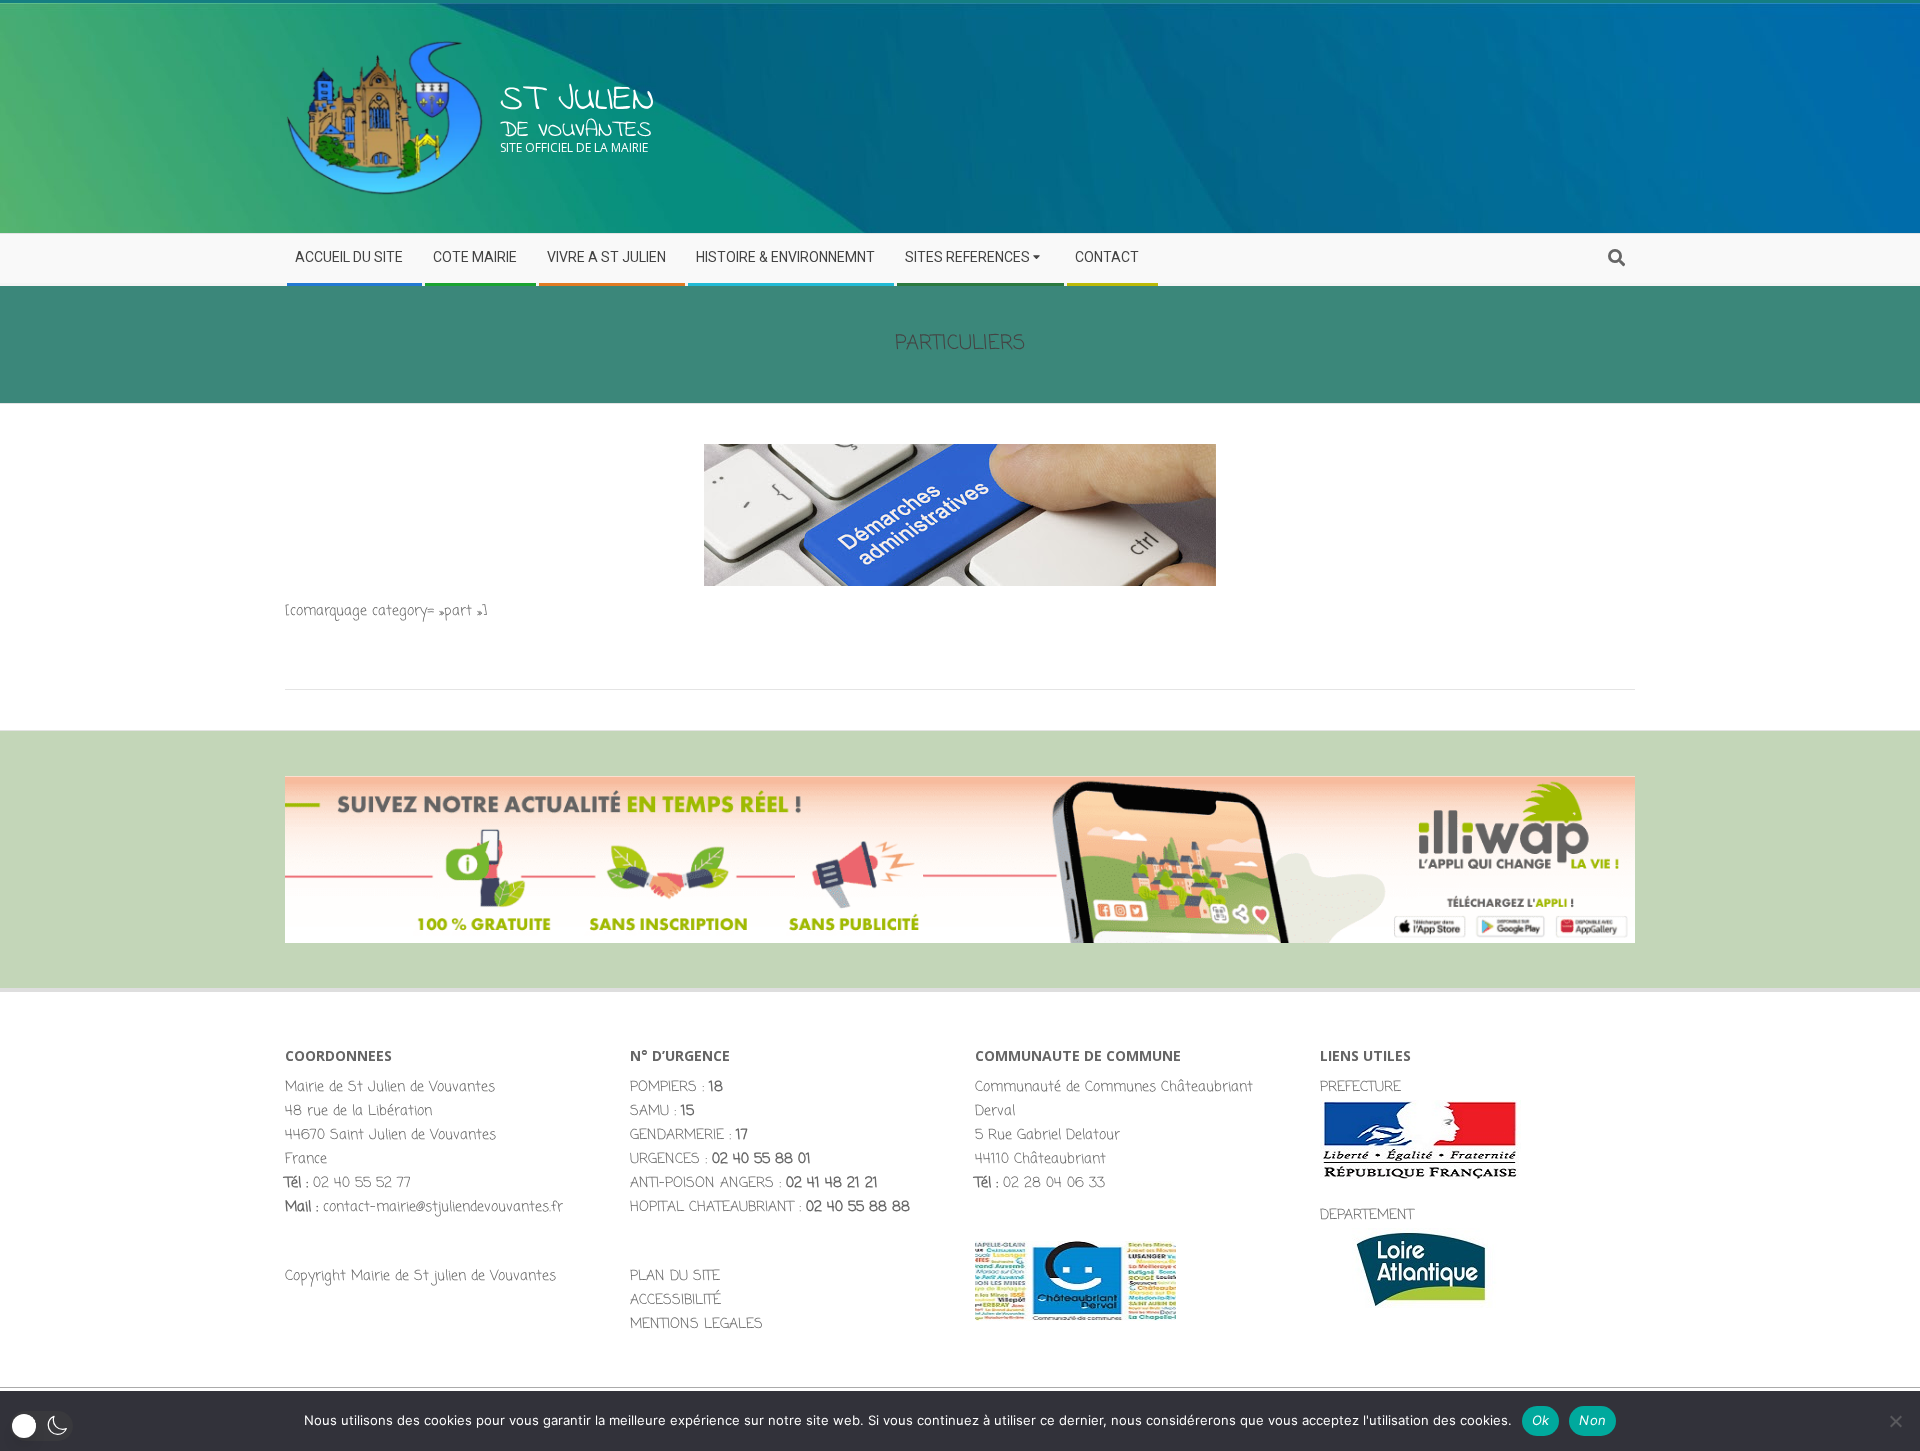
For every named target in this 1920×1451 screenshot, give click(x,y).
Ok (1541, 1420)
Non (1592, 1420)
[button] (41, 1426)
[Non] (1895, 1421)
